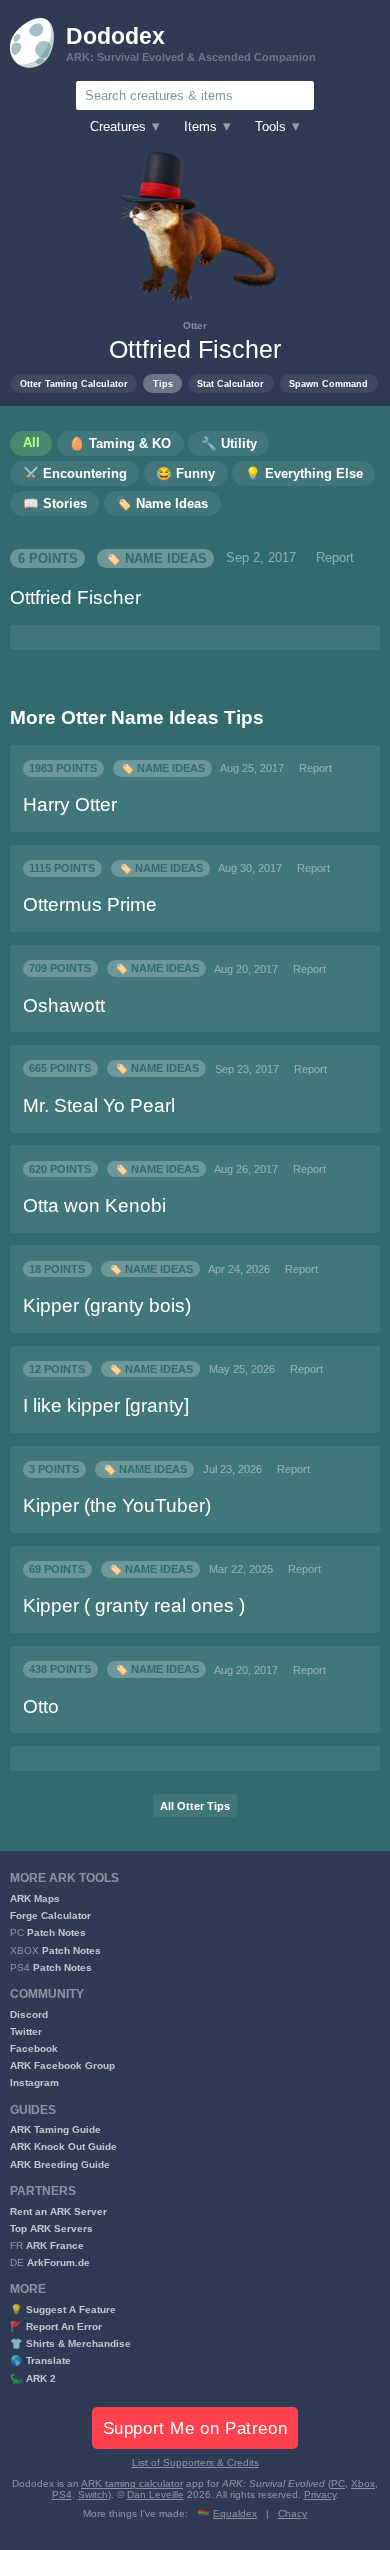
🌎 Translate (40, 2360)
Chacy (292, 2513)
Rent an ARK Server (58, 2211)
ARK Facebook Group (62, 2065)
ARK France (55, 2245)
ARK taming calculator (132, 2483)
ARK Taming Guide (55, 2129)
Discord (29, 2014)
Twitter (26, 2031)
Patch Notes (56, 1932)
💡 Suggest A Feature (63, 2309)
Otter (195, 325)
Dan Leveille (155, 2494)
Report (335, 558)
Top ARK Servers (51, 2228)
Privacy (320, 2494)
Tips (163, 383)
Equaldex (235, 2513)
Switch (93, 2494)
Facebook (34, 2048)
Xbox (363, 2483)
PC (338, 2483)
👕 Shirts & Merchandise (70, 2343)
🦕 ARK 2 (33, 2378)
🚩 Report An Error (56, 2326)
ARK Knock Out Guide (63, 2146)
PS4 (62, 2494)
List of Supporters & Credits (195, 2462)
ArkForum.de (58, 2262)
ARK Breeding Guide (60, 2164)
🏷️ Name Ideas (156, 558)
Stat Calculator (230, 383)
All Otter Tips (195, 1806)
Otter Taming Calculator (74, 383)
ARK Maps (35, 1898)
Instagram (34, 2082)
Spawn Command (328, 383)
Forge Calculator (50, 1915)
